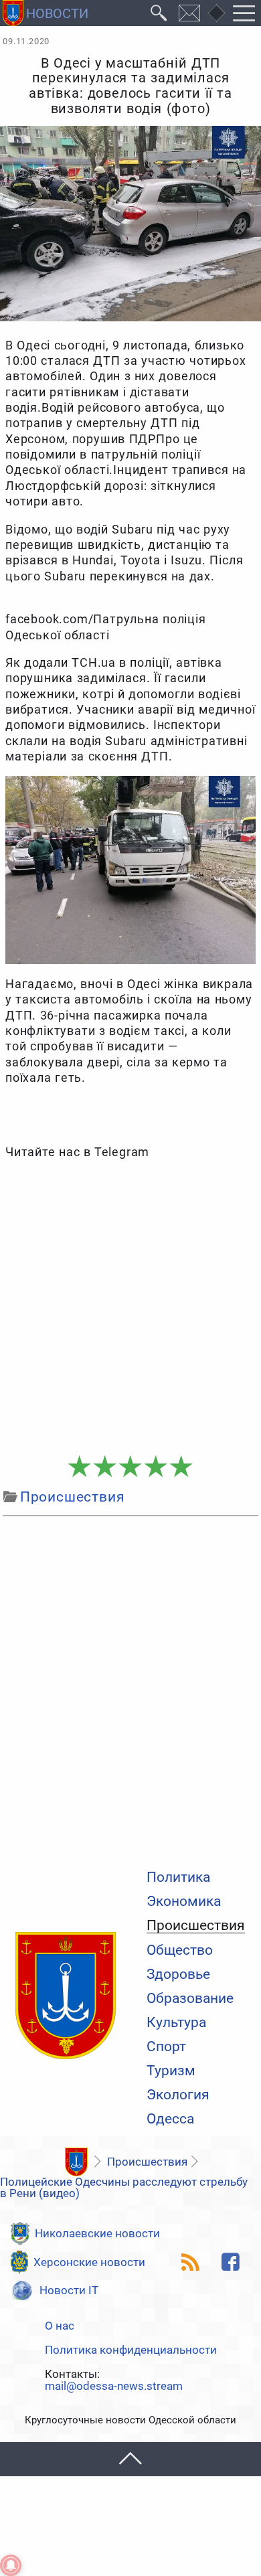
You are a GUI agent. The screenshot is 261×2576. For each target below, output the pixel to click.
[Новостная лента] (190, 2262)
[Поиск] (159, 13)
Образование (190, 1999)
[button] (130, 2459)
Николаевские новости (97, 2233)
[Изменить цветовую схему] (216, 13)
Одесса (170, 2119)
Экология (178, 2095)
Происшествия (196, 1926)
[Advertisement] (130, 1308)
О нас (60, 2326)
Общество (180, 1950)
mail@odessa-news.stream (114, 2386)
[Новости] (76, 2162)
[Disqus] (130, 1690)
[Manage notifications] (11, 2565)
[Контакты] (190, 13)
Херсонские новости (89, 2262)
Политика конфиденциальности (131, 2350)
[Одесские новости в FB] (230, 2262)
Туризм (171, 2071)
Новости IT (69, 2290)
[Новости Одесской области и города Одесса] (46, 13)
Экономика (184, 1902)
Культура (176, 2023)
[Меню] (244, 13)
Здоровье (178, 1975)
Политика (178, 1877)
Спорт (166, 2047)
